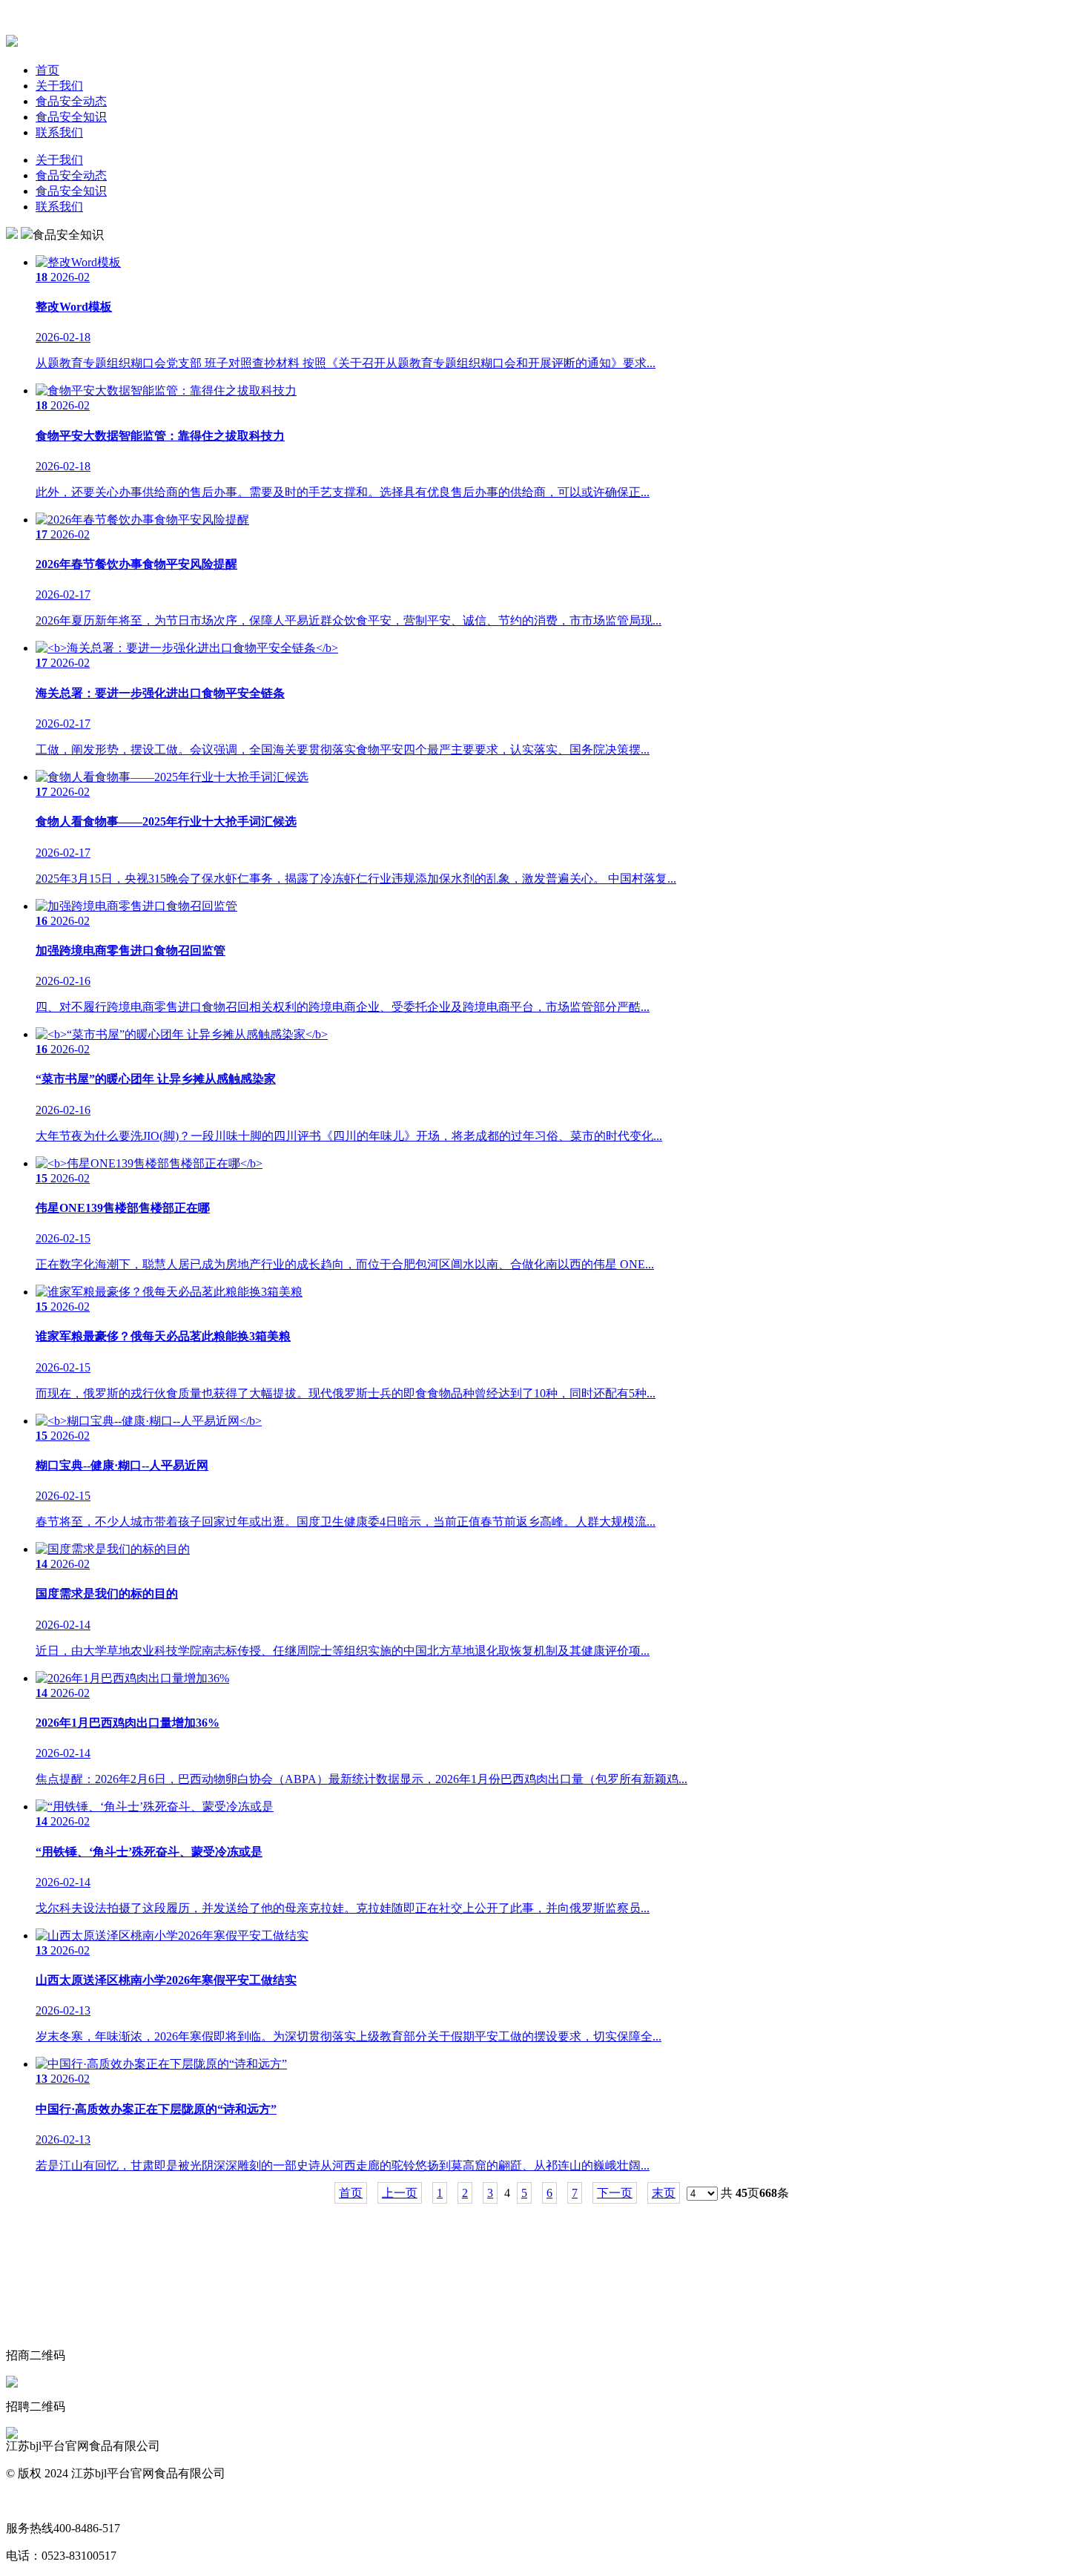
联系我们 (59, 132)
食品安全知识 (71, 117)
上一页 (400, 2193)
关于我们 (59, 86)
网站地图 (30, 2501)
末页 (664, 2193)
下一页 (615, 2193)
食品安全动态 (71, 101)
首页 (47, 70)
